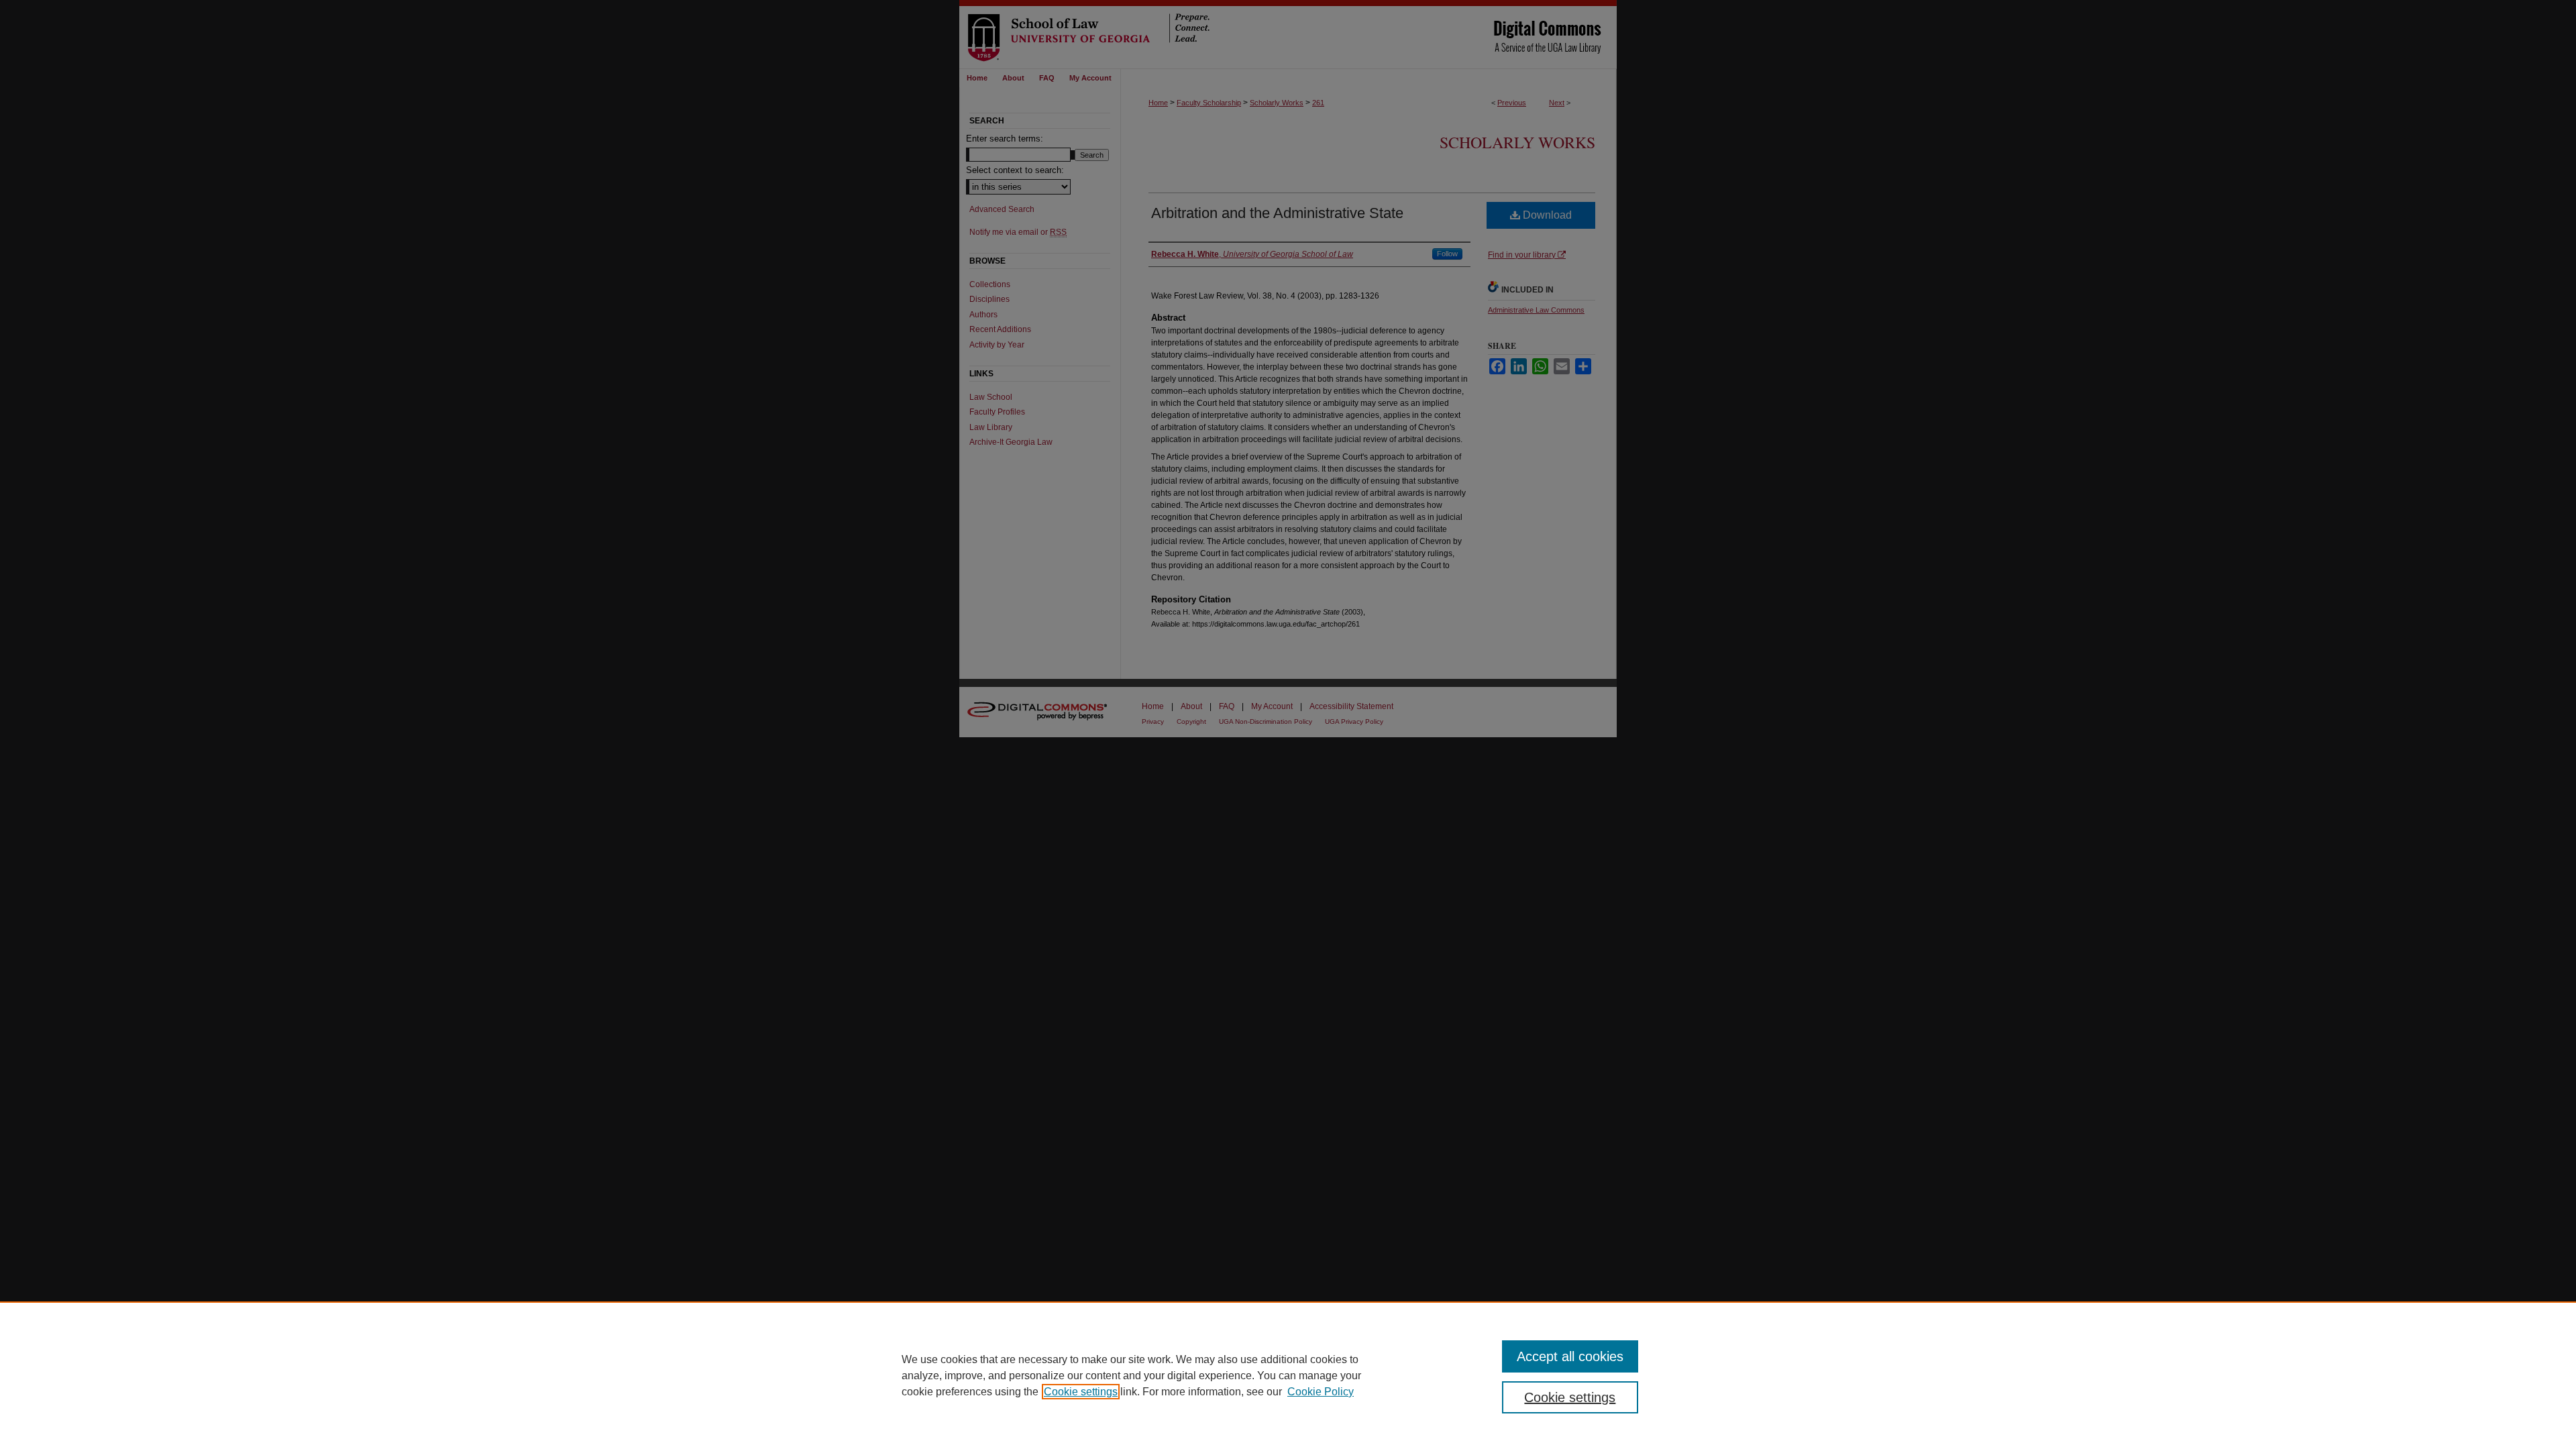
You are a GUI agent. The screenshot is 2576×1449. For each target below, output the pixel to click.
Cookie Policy (1321, 1392)
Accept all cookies (1570, 1356)
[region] (1288, 1375)
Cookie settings (1081, 1392)
